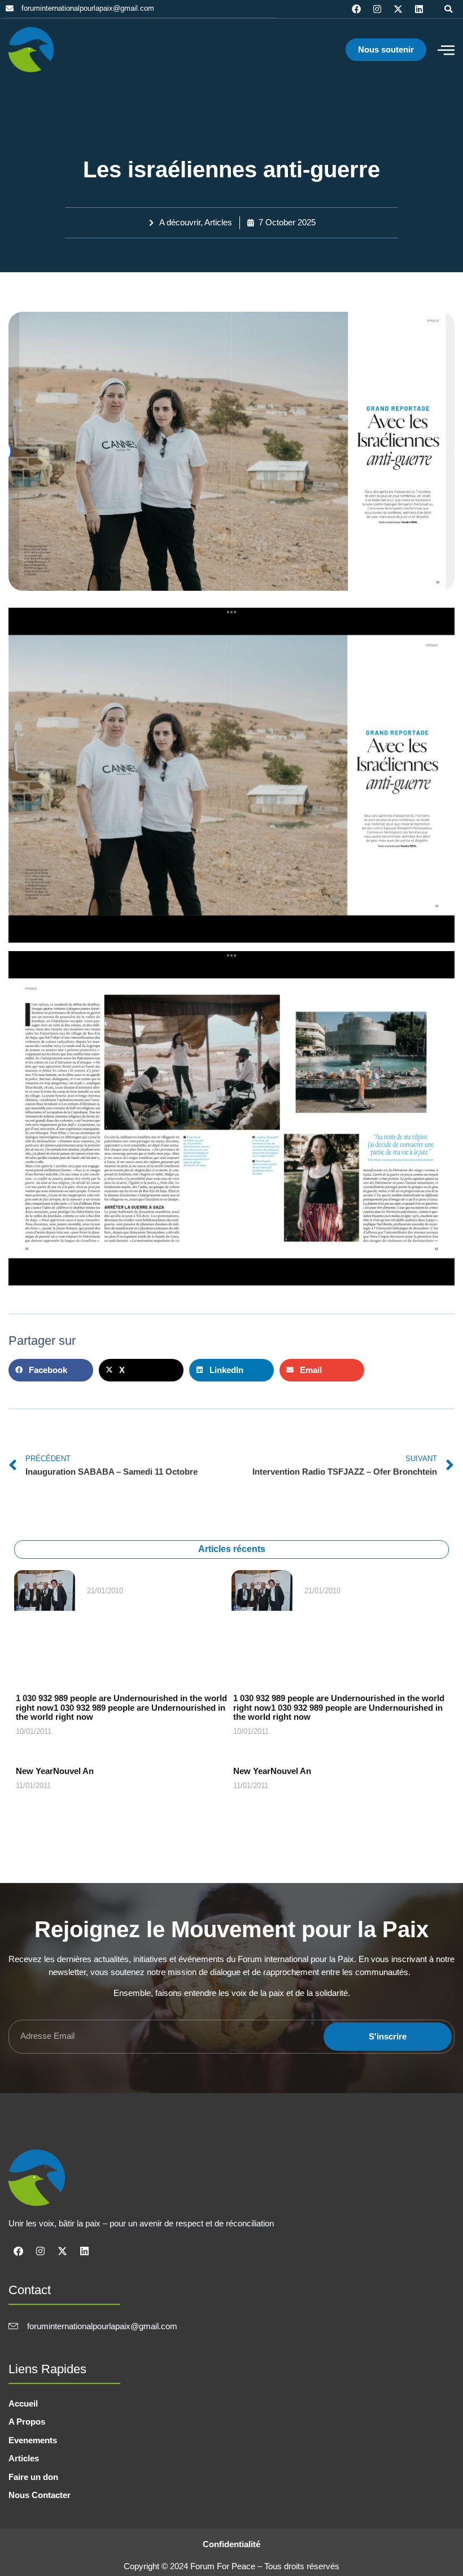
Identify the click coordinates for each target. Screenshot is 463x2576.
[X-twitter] (398, 9)
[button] (448, 9)
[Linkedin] (419, 9)
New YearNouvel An (55, 1771)
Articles (218, 222)
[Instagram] (377, 9)
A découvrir (180, 222)
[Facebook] (356, 9)
